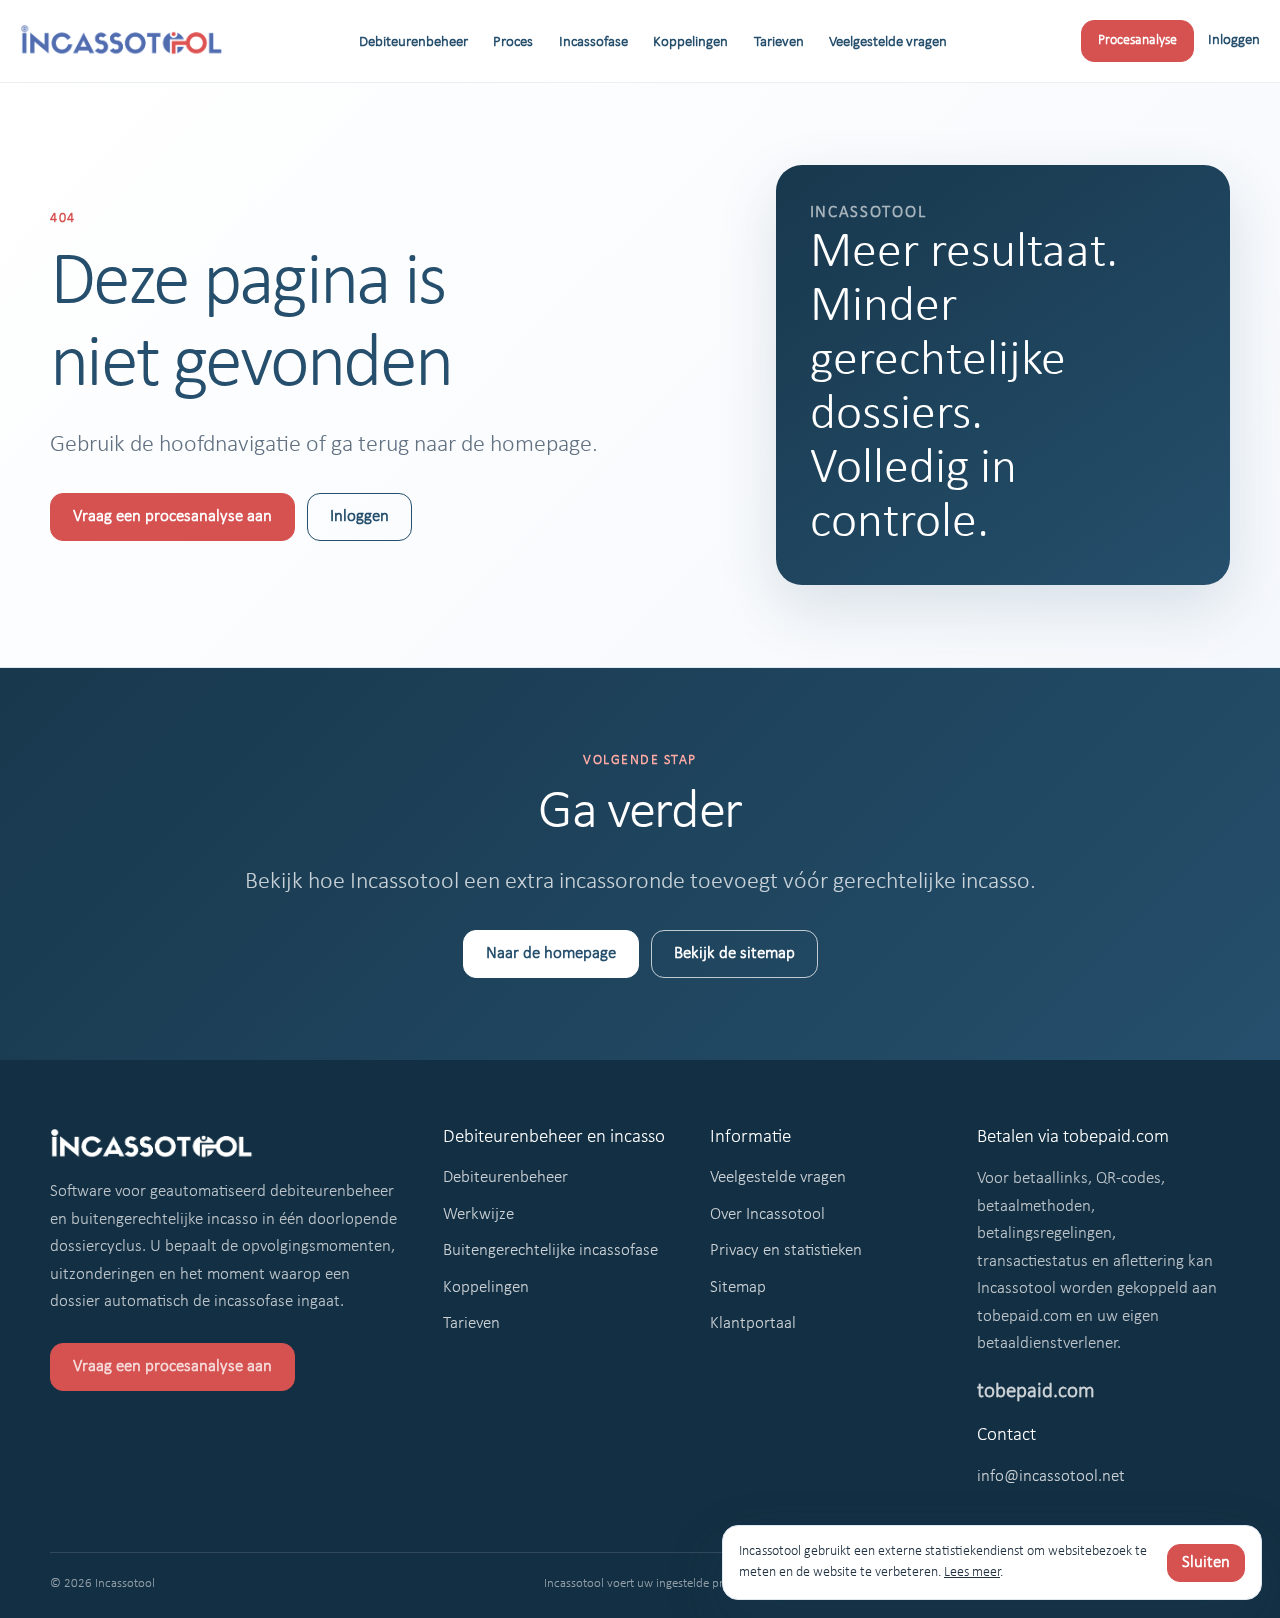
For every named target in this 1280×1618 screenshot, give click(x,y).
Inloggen (1234, 40)
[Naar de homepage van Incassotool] (122, 41)
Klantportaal (753, 1323)
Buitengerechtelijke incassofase (550, 1250)
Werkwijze (478, 1214)
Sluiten (1206, 1562)
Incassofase (593, 42)
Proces (513, 42)
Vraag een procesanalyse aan (172, 516)
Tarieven (779, 42)
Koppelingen (690, 42)
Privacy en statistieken (786, 1250)
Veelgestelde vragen (888, 42)
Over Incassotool (767, 1214)
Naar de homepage (551, 953)
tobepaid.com (1036, 1391)
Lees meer (972, 1572)
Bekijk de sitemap (734, 953)
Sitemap (738, 1287)
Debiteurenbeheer (413, 42)
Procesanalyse (1137, 40)
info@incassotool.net (1051, 1476)
